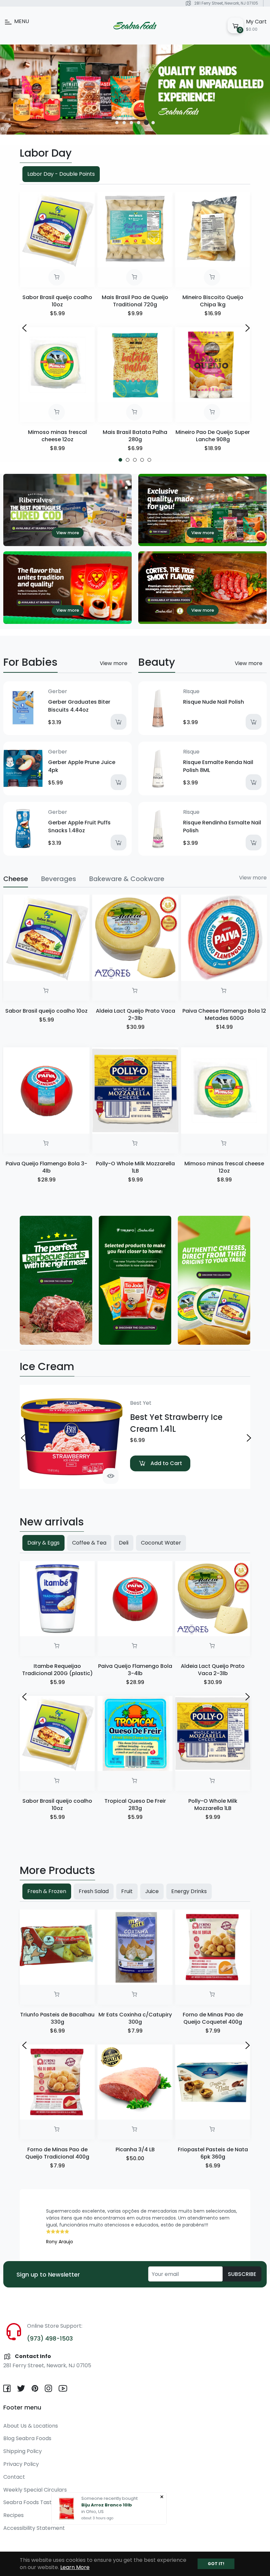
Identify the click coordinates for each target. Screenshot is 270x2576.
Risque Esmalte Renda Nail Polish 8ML (218, 766)
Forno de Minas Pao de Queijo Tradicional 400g (57, 2153)
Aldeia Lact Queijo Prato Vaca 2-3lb (135, 1014)
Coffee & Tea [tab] (89, 1543)
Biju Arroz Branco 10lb (107, 2505)
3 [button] (131, 123)
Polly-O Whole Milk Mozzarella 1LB (135, 1167)
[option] (135, 90)
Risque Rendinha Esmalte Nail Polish (222, 827)
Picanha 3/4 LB (135, 2149)
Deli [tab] (124, 1543)
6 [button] (154, 123)
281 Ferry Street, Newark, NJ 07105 (226, 3)
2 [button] (124, 123)
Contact (14, 2477)
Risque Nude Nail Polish (214, 702)
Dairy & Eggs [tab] (43, 1543)
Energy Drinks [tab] (189, 1891)
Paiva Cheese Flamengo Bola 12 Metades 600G (224, 1014)
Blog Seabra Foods (27, 2438)
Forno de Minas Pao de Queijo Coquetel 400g (213, 2018)
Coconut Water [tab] (161, 1543)
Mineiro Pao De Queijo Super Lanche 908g (213, 436)
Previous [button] (23, 327)
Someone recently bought (109, 2498)
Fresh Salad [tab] (94, 1891)
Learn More (75, 2567)
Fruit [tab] (127, 1891)
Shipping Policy (23, 2451)
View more (114, 663)
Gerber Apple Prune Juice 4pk (82, 766)
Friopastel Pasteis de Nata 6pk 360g (213, 2153)
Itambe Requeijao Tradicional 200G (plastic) (57, 1670)
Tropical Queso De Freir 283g (135, 1805)
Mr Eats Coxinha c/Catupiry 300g (135, 2018)
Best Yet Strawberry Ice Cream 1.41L (176, 1423)
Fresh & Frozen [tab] (47, 1891)
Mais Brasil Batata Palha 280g (135, 436)
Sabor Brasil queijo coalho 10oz (57, 301)
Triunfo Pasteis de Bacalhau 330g (57, 2018)
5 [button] (146, 123)
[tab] (16, 879)
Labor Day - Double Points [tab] (61, 174)
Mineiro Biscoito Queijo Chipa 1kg (213, 301)
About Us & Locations (31, 2426)
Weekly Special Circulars (35, 2490)
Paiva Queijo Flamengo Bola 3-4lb (46, 1167)
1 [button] (117, 123)
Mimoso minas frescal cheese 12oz (57, 436)
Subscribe (242, 2274)
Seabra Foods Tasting (31, 2502)
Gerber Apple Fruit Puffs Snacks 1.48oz (79, 827)
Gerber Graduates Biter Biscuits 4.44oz (79, 706)
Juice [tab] (152, 1891)
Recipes (13, 2515)
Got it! (216, 2564)
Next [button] (247, 327)
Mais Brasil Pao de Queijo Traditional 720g (135, 301)
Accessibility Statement (34, 2528)
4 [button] (139, 123)
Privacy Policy (21, 2464)
